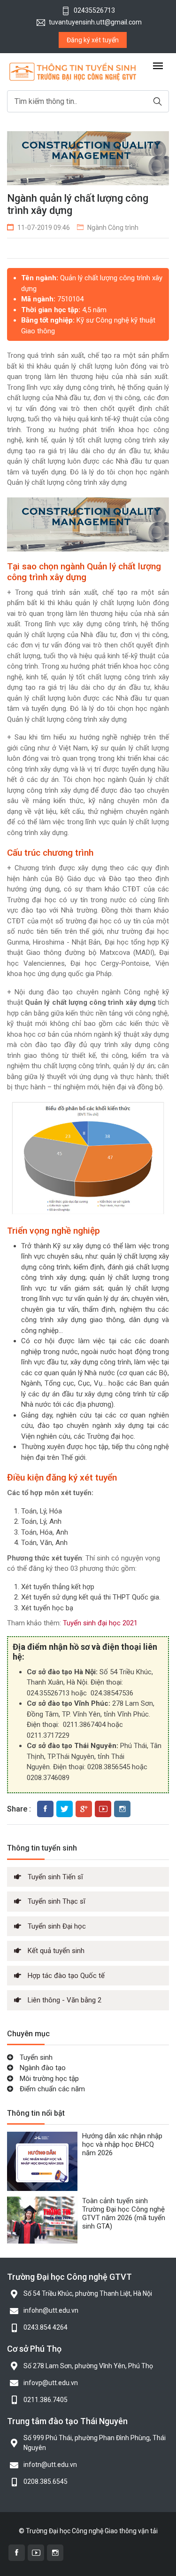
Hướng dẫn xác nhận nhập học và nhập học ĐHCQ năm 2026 (122, 2144)
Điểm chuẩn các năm (51, 2089)
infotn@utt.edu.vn (50, 2465)
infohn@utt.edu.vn (51, 2310)
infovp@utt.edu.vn (51, 2383)
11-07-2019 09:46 (44, 228)
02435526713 (94, 10)
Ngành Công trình (113, 228)
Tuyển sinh (35, 2057)
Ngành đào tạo (42, 2068)
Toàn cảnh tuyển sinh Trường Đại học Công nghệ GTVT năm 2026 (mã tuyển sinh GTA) (124, 2214)
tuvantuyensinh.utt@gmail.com (95, 22)
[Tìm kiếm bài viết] (158, 101)
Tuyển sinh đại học (93, 1623)
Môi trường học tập (48, 2079)
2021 (130, 1623)
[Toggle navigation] (158, 67)
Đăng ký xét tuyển (93, 40)
